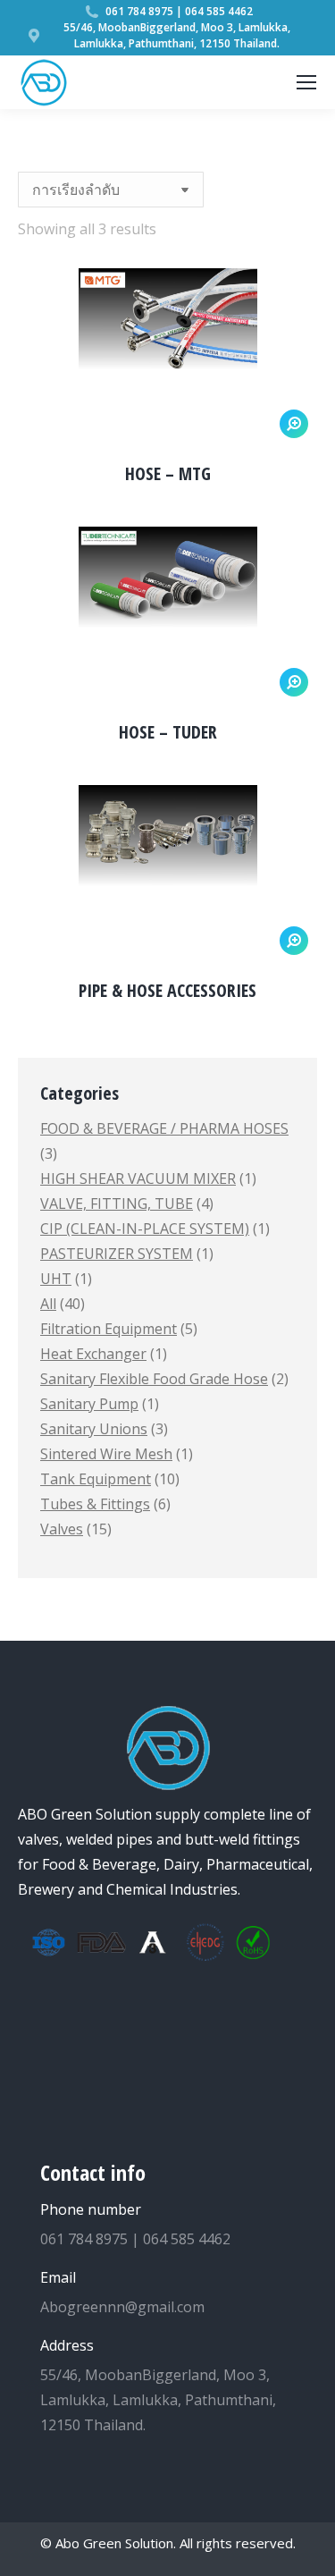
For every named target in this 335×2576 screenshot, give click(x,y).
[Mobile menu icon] (306, 82)
